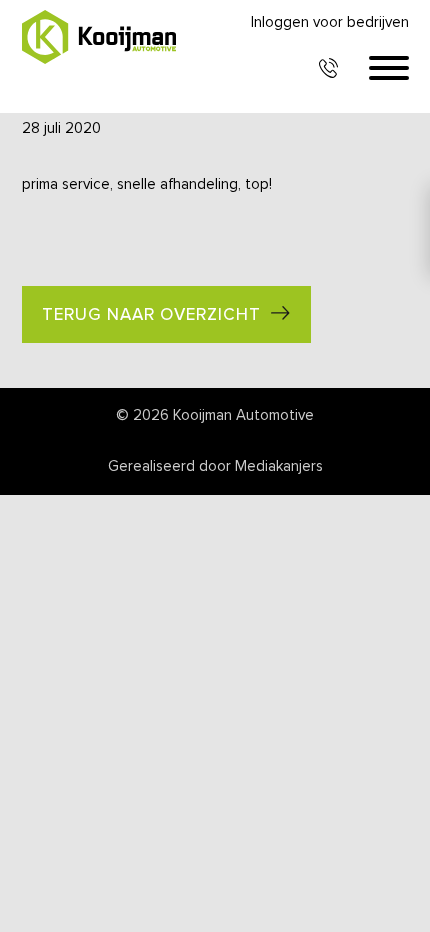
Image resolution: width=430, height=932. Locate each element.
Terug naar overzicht (151, 315)
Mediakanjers (279, 466)
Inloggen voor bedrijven (330, 22)
